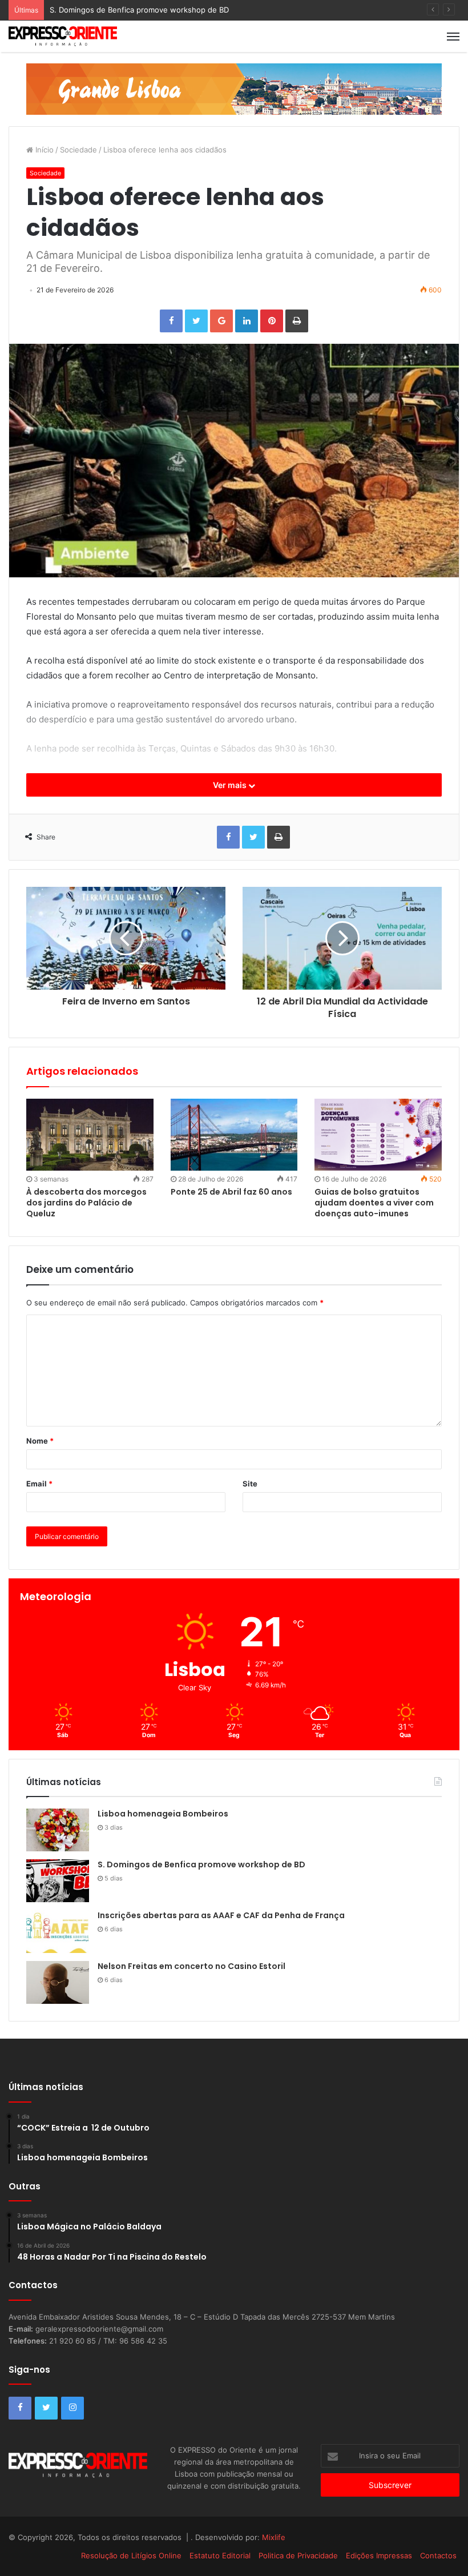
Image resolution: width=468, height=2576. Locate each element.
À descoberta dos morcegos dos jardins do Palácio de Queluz (86, 1203)
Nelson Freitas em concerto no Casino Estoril (191, 1966)
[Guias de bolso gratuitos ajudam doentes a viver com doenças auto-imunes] (378, 1134)
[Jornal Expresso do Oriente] (63, 36)
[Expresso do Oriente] (234, 89)
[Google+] (221, 321)
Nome (40, 1441)
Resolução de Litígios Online (131, 2555)
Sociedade (78, 150)
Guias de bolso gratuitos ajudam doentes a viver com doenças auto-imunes (374, 1203)
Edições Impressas (379, 2555)
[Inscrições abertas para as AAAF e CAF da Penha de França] (58, 1932)
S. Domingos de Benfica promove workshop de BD (139, 10)
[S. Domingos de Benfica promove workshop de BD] (58, 1881)
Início (43, 150)
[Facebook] (171, 321)
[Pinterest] (272, 321)
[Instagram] (72, 2408)
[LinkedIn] (247, 321)
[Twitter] (196, 321)
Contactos (438, 2555)
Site (250, 1484)
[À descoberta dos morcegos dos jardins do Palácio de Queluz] (90, 1135)
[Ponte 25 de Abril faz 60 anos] (234, 1135)
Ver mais (231, 785)
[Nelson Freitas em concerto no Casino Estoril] (58, 1982)
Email (39, 1484)
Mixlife (274, 2537)
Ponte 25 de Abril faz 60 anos (231, 1192)
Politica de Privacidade (298, 2555)
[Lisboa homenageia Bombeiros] (58, 1830)
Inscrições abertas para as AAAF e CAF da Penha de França (221, 1915)
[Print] (297, 321)
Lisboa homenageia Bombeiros (163, 1814)
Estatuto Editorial (220, 2555)
